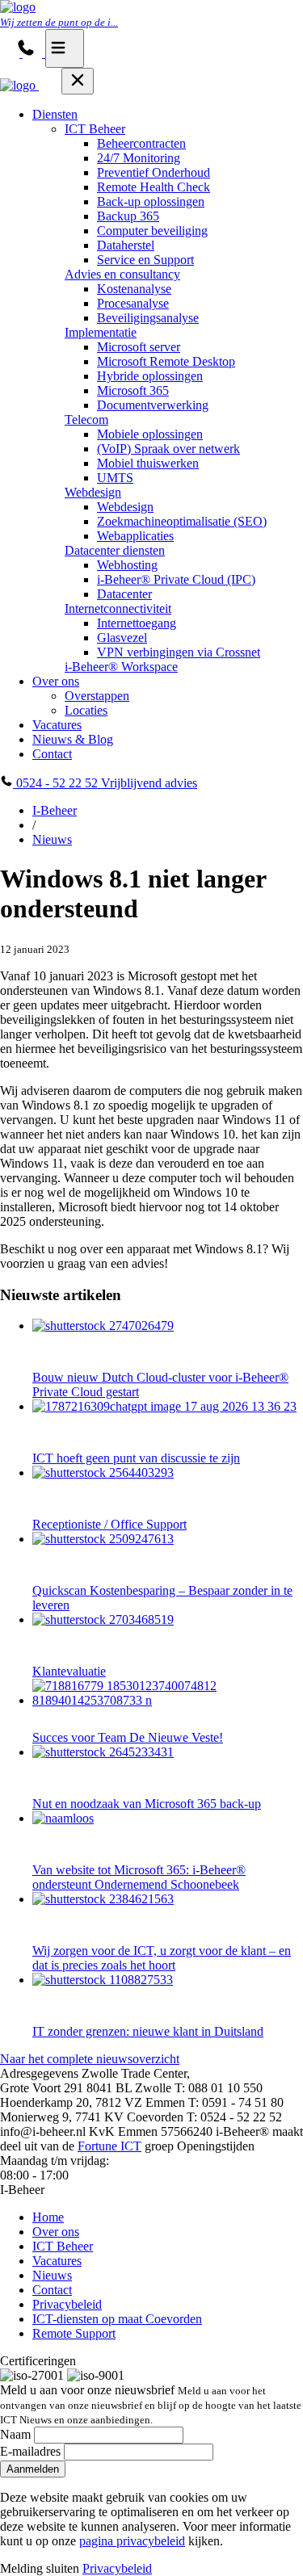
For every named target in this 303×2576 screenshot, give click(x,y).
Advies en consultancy (122, 274)
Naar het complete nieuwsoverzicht (90, 2059)
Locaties (86, 710)
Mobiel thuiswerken (148, 463)
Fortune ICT (109, 2146)
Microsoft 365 (133, 390)
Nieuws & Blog (73, 739)
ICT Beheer (95, 129)
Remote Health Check (154, 187)
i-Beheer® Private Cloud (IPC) (176, 579)
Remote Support (74, 2333)
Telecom (86, 420)
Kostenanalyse (134, 289)
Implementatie (101, 332)
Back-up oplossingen (151, 201)
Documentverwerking (153, 405)
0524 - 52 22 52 (57, 783)
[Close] (78, 81)
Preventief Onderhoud (154, 172)
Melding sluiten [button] (40, 2568)
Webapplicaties (135, 536)
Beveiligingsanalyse (148, 318)
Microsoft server (139, 347)
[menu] (65, 48)
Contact (52, 754)
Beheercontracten (141, 143)
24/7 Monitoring (139, 158)
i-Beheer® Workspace (121, 667)
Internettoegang (137, 623)
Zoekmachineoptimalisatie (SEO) (182, 521)
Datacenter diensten (115, 550)
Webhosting (127, 565)
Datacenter (124, 594)
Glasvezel (122, 638)
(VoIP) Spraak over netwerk (168, 449)
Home (48, 2217)
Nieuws (52, 839)
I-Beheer (55, 810)
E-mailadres (30, 2451)
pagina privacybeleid (132, 2541)
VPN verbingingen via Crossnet (179, 652)
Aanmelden (33, 2469)
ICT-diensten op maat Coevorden (117, 2319)
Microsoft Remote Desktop (166, 361)
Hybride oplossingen (150, 376)
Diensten (55, 114)
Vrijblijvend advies (149, 783)
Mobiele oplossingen (150, 434)
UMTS (115, 478)
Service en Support (145, 260)
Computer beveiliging (152, 231)
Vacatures (57, 725)
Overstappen (97, 696)
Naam (15, 2434)
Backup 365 (128, 216)
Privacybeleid (67, 2304)
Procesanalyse (133, 303)
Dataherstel (126, 245)
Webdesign (93, 492)
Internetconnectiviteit (118, 608)
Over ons (56, 681)
